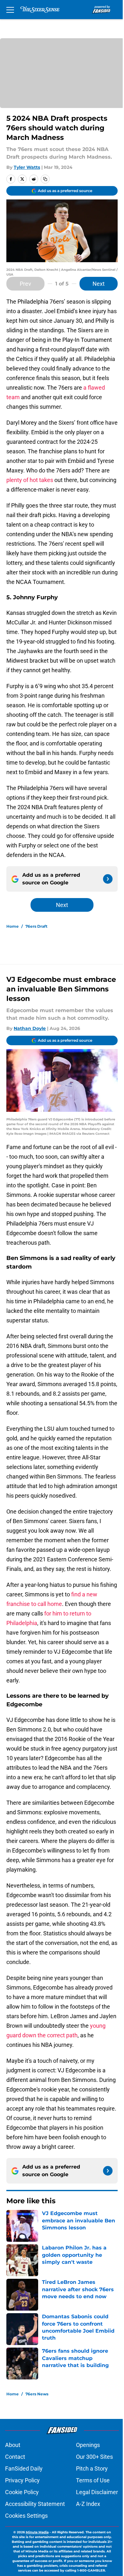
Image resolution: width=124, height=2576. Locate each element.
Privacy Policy (22, 2480)
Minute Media (37, 2532)
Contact (15, 2457)
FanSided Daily (24, 2468)
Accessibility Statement (35, 2504)
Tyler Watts (27, 167)
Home (13, 926)
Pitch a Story (92, 2468)
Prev (25, 284)
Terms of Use (93, 2480)
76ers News (37, 2394)
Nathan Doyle (30, 1028)
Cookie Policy (22, 2492)
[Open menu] (10, 10)
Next (99, 284)
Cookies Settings (26, 2516)
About (13, 2445)
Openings (88, 2445)
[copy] (45, 179)
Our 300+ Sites (94, 2457)
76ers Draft (36, 926)
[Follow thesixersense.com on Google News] (108, 879)
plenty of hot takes (30, 480)
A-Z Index (88, 2504)
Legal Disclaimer (97, 2492)
